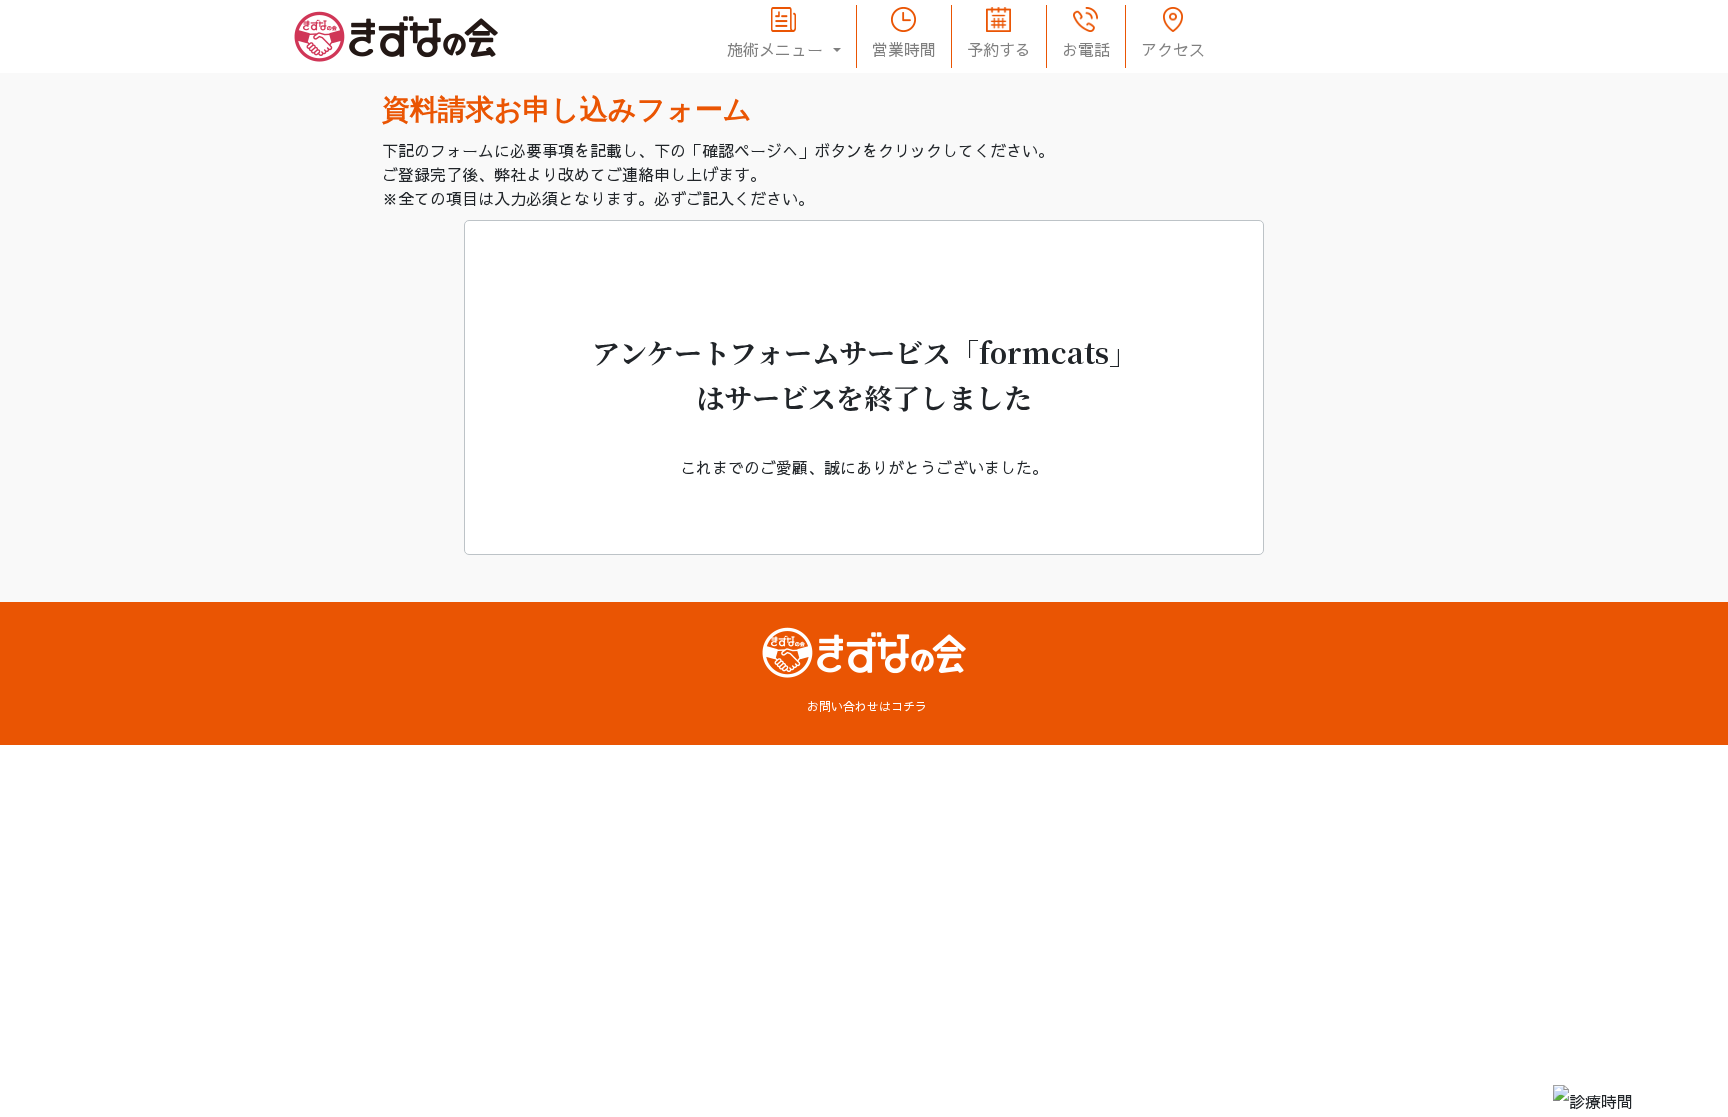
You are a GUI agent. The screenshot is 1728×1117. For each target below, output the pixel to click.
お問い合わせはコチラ (867, 706)
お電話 (1086, 49)
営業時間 (904, 49)
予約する (999, 49)
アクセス (1173, 49)
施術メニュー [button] (777, 49)
